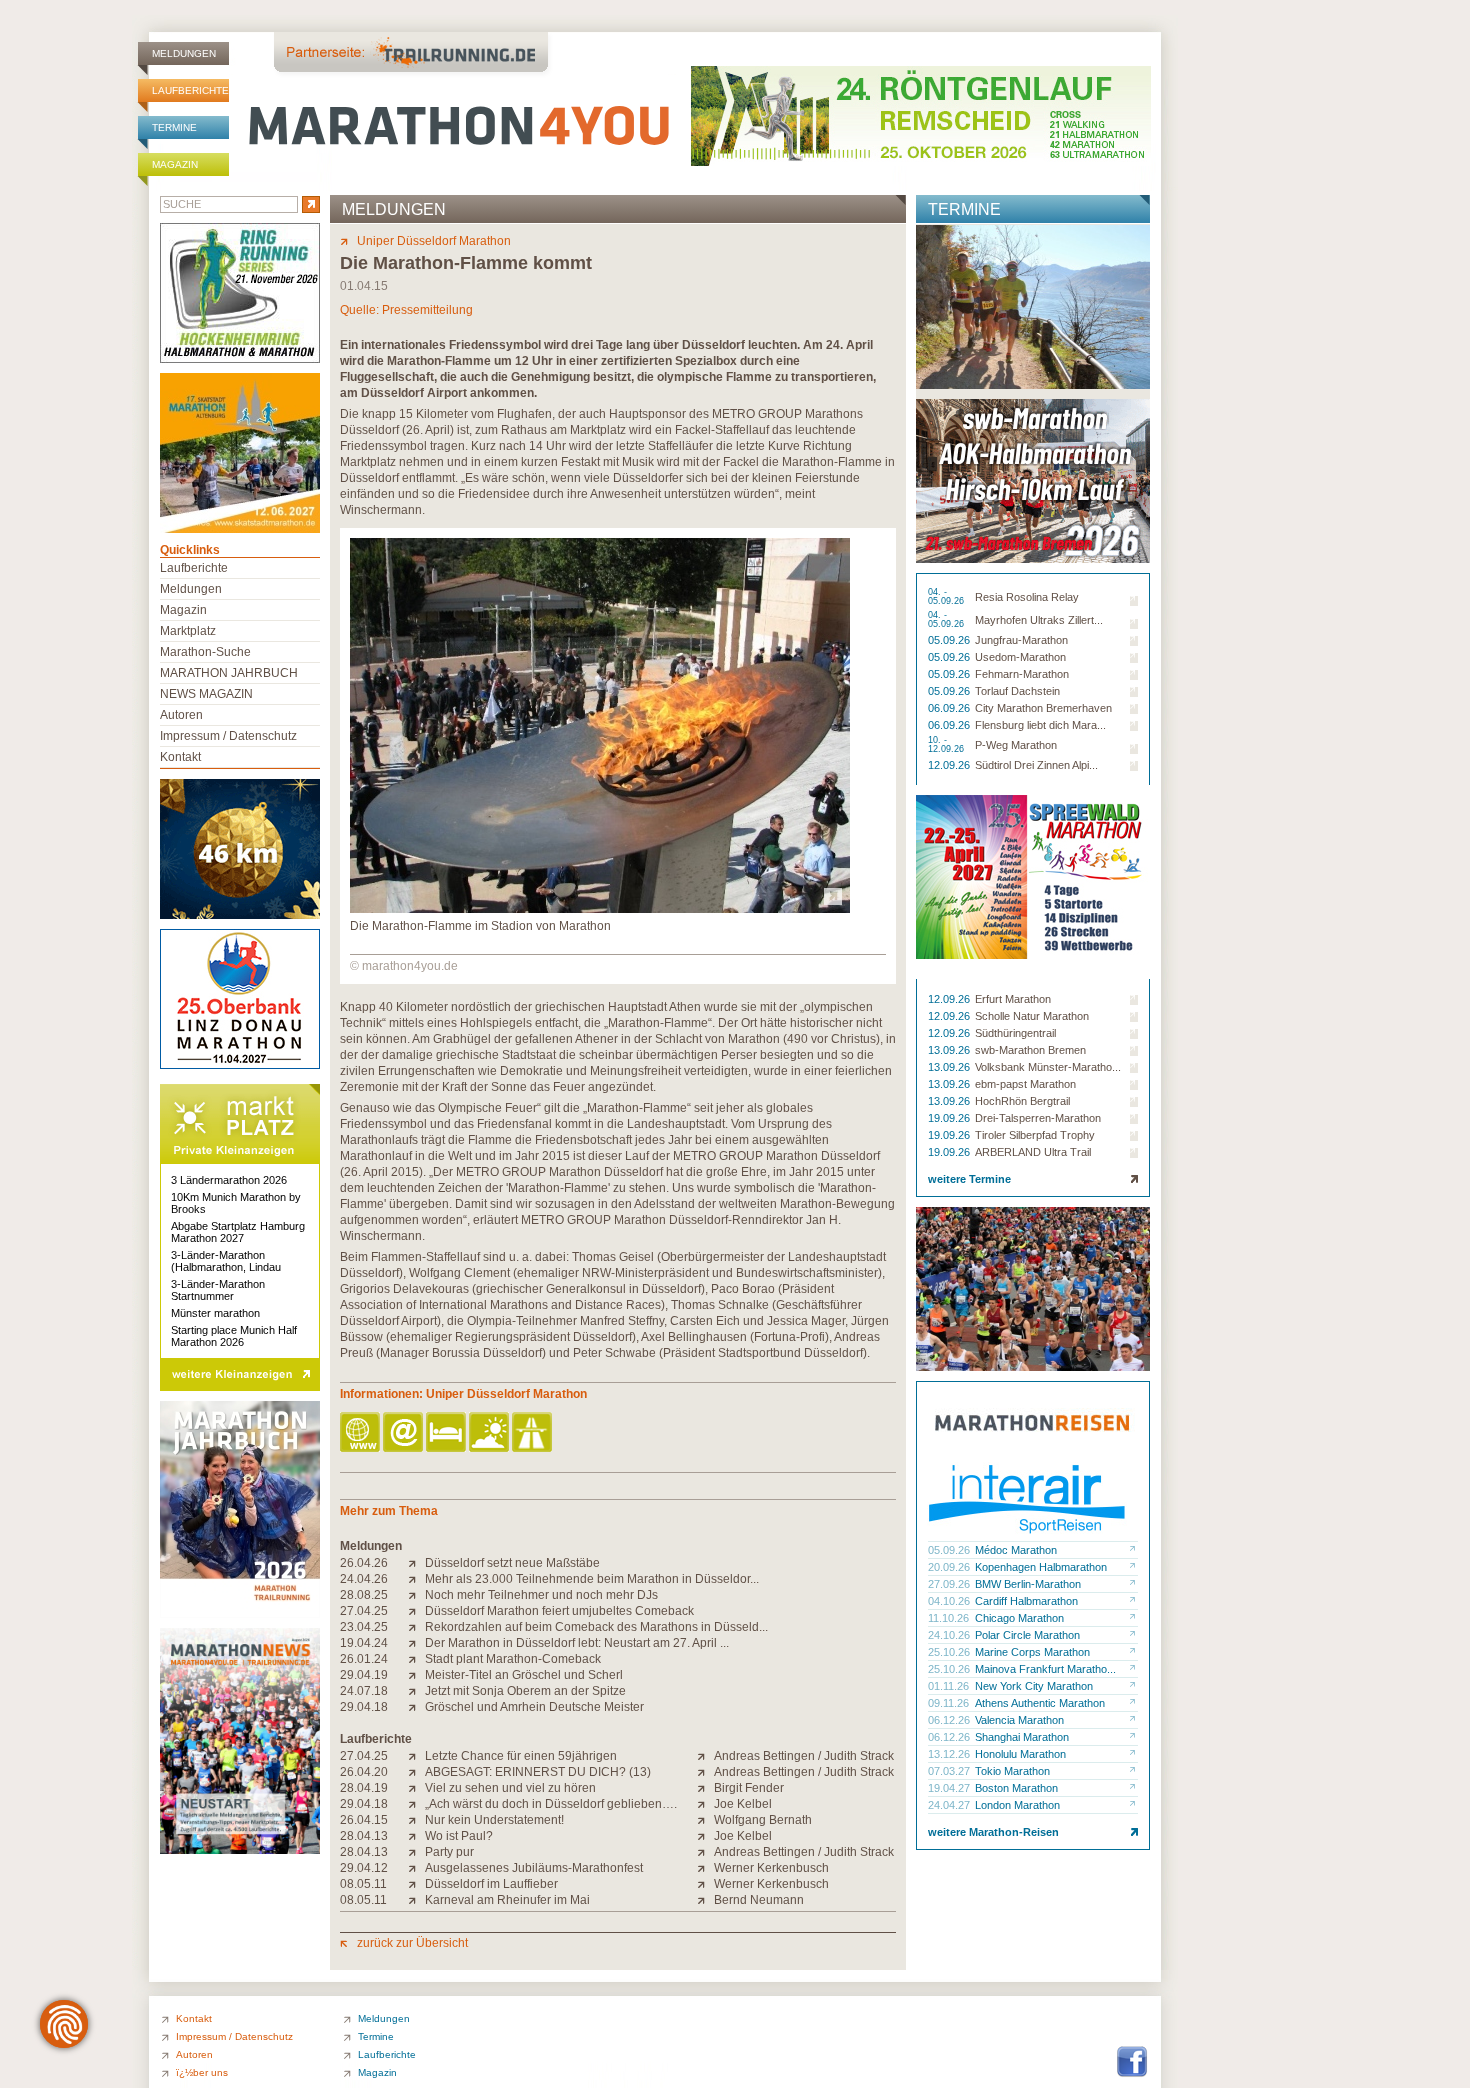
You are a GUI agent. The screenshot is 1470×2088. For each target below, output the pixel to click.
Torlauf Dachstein (1017, 691)
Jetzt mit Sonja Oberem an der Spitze (525, 1691)
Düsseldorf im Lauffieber (491, 1884)
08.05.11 (363, 1884)
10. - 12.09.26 (947, 745)
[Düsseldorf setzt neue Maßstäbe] (416, 1563)
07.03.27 (950, 1771)
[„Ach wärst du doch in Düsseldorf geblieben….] (416, 1804)
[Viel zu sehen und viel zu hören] (416, 1788)
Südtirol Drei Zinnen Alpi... (1036, 765)
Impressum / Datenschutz (228, 736)
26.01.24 (364, 1659)
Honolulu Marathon (1020, 1754)
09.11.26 (950, 1703)
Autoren (181, 715)
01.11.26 (950, 1686)
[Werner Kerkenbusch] (705, 1868)
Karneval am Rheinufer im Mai (507, 1900)
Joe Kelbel (743, 1804)
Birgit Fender (749, 1788)
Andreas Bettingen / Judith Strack (804, 1756)
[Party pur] (416, 1852)
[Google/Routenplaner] (533, 1433)
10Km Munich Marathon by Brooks (236, 1203)
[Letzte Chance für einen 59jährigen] (416, 1756)
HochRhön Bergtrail (1022, 1101)
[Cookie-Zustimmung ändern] (64, 2024)
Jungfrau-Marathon (1021, 640)
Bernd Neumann (759, 1900)
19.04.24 (364, 1643)
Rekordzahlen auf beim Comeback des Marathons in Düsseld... (596, 1627)
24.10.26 (950, 1635)
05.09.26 (950, 640)
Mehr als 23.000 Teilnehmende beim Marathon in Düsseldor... (592, 1579)
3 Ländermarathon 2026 (229, 1180)
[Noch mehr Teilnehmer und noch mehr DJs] (416, 1595)
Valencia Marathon (1019, 1720)
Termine (174, 127)
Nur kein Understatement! (494, 1820)
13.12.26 (950, 1754)
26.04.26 (364, 1563)
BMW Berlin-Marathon (1028, 1584)
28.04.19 (364, 1788)
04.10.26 (950, 1601)
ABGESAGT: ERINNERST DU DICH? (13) (538, 1772)
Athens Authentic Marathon (1040, 1703)
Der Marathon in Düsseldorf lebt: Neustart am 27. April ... (577, 1643)
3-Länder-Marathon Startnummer (218, 1290)
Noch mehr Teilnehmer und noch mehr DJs (541, 1595)
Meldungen (184, 53)
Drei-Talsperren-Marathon (1038, 1118)
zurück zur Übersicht (412, 1943)
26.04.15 (364, 1820)
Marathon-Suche (205, 652)
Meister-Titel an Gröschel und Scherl (524, 1675)
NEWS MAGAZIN (206, 694)
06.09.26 (950, 708)
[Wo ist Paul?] (416, 1836)
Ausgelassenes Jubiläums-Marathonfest (534, 1868)
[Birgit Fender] (705, 1788)
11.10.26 (950, 1618)
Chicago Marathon (1019, 1618)
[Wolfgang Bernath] (705, 1820)
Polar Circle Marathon (1027, 1635)
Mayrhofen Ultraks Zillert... (1039, 620)
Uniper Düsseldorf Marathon (434, 241)
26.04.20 (364, 1772)
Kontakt (180, 757)
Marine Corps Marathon (1032, 1652)
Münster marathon (215, 1313)
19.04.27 (950, 1788)
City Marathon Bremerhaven (1043, 708)
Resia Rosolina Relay (1027, 597)
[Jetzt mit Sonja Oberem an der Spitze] (416, 1691)
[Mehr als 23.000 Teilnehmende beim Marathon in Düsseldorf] (416, 1579)
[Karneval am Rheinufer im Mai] (416, 1900)
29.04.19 (364, 1675)
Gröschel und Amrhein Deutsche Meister (534, 1707)
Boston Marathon (1016, 1788)
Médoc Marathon (1016, 1550)
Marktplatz (188, 631)
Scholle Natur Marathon (1032, 1016)
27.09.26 (950, 1584)
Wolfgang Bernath (763, 1820)
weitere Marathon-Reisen (993, 1832)
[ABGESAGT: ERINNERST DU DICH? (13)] (416, 1772)
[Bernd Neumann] (705, 1900)
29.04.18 (364, 1707)
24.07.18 (364, 1691)
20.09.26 (950, 1567)
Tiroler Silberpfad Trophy (1035, 1135)
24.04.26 (364, 1579)
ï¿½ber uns (202, 2072)
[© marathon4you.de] (600, 909)
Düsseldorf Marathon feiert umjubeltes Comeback (559, 1611)
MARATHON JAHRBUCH (229, 673)
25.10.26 (950, 1652)
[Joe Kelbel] (705, 1804)
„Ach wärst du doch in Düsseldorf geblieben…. (551, 1804)
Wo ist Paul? (459, 1836)
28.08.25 (364, 1595)
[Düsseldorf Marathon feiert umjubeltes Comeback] (416, 1611)
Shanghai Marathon (1022, 1737)
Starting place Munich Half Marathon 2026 (234, 1336)
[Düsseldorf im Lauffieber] (416, 1884)
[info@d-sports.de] (404, 1433)
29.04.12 (364, 1868)
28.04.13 (364, 1836)
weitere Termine (969, 1179)
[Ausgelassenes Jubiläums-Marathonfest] (416, 1868)
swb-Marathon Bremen (1030, 1050)
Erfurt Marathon (1013, 999)
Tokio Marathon (1012, 1771)
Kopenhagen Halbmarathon (1041, 1567)
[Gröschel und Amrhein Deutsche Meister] (416, 1707)
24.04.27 (950, 1805)
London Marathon (1017, 1805)
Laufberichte (190, 90)
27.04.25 (364, 1611)
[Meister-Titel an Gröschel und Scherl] (416, 1675)
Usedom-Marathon (1020, 657)
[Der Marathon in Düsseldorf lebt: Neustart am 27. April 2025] (416, 1643)
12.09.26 (950, 765)
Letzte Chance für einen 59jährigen (521, 1756)
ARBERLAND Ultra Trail (1033, 1152)
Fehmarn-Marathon (1022, 674)
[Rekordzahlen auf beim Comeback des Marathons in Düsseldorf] (416, 1627)
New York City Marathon (1034, 1686)
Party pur (449, 1852)
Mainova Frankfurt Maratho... (1045, 1669)
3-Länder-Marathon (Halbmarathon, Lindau (226, 1261)
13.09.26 (950, 1050)
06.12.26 (950, 1720)
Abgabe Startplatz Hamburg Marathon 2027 (238, 1232)
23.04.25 (364, 1627)
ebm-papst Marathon (1025, 1084)
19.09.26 (950, 1118)
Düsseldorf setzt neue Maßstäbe (512, 1563)
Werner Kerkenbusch (771, 1868)
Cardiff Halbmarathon (1026, 1601)
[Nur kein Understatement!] (416, 1820)
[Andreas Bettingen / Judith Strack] (705, 1756)
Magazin (175, 164)
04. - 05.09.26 (947, 597)
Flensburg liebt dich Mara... (1040, 725)
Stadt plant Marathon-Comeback (513, 1659)
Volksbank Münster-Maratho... (1048, 1067)
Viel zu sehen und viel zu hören (510, 1788)
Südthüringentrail (1015, 1033)
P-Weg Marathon (1016, 745)
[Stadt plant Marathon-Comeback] (416, 1659)
